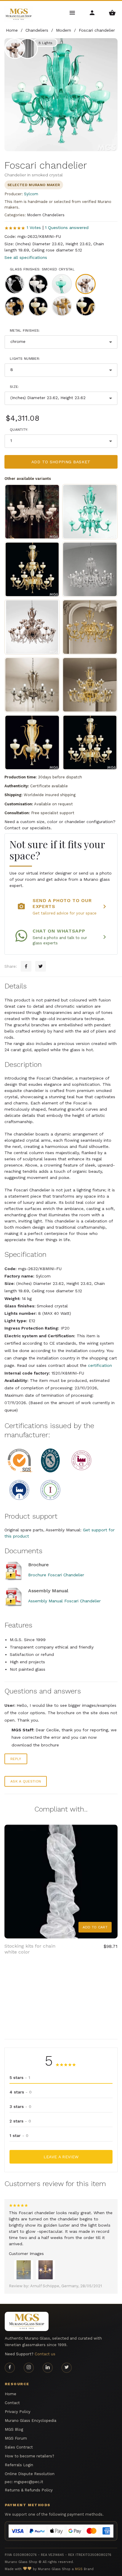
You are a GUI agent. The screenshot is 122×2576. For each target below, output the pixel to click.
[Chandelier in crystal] (90, 569)
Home (11, 2394)
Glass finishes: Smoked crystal (42, 269)
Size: (14, 387)
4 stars (21, 2092)
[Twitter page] (67, 2368)
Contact (12, 2403)
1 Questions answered (67, 228)
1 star (19, 2135)
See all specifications (26, 257)
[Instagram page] (29, 2368)
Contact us (45, 2354)
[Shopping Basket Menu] (112, 12)
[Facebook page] (10, 2368)
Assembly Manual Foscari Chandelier (64, 1601)
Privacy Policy (18, 2412)
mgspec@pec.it (29, 2482)
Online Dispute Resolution (30, 2474)
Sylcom (31, 194)
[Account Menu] (93, 12)
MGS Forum (16, 2438)
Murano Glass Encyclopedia (30, 2421)
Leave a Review (61, 2157)
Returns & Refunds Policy (29, 2490)
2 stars (20, 2121)
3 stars (20, 2106)
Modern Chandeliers (46, 215)
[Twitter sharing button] (41, 966)
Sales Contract (19, 2447)
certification (100, 1365)
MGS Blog (14, 2429)
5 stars (20, 2077)
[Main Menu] (73, 12)
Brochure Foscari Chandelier (56, 1575)
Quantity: (19, 430)
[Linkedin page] (48, 2368)
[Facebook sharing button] (26, 966)
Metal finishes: (25, 330)
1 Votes (34, 228)
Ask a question (26, 1781)
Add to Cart (95, 1927)
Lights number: (25, 359)
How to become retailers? (29, 2456)
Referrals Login (19, 2465)
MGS (79, 2569)
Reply (16, 1759)
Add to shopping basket (61, 462)
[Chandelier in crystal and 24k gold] (90, 627)
